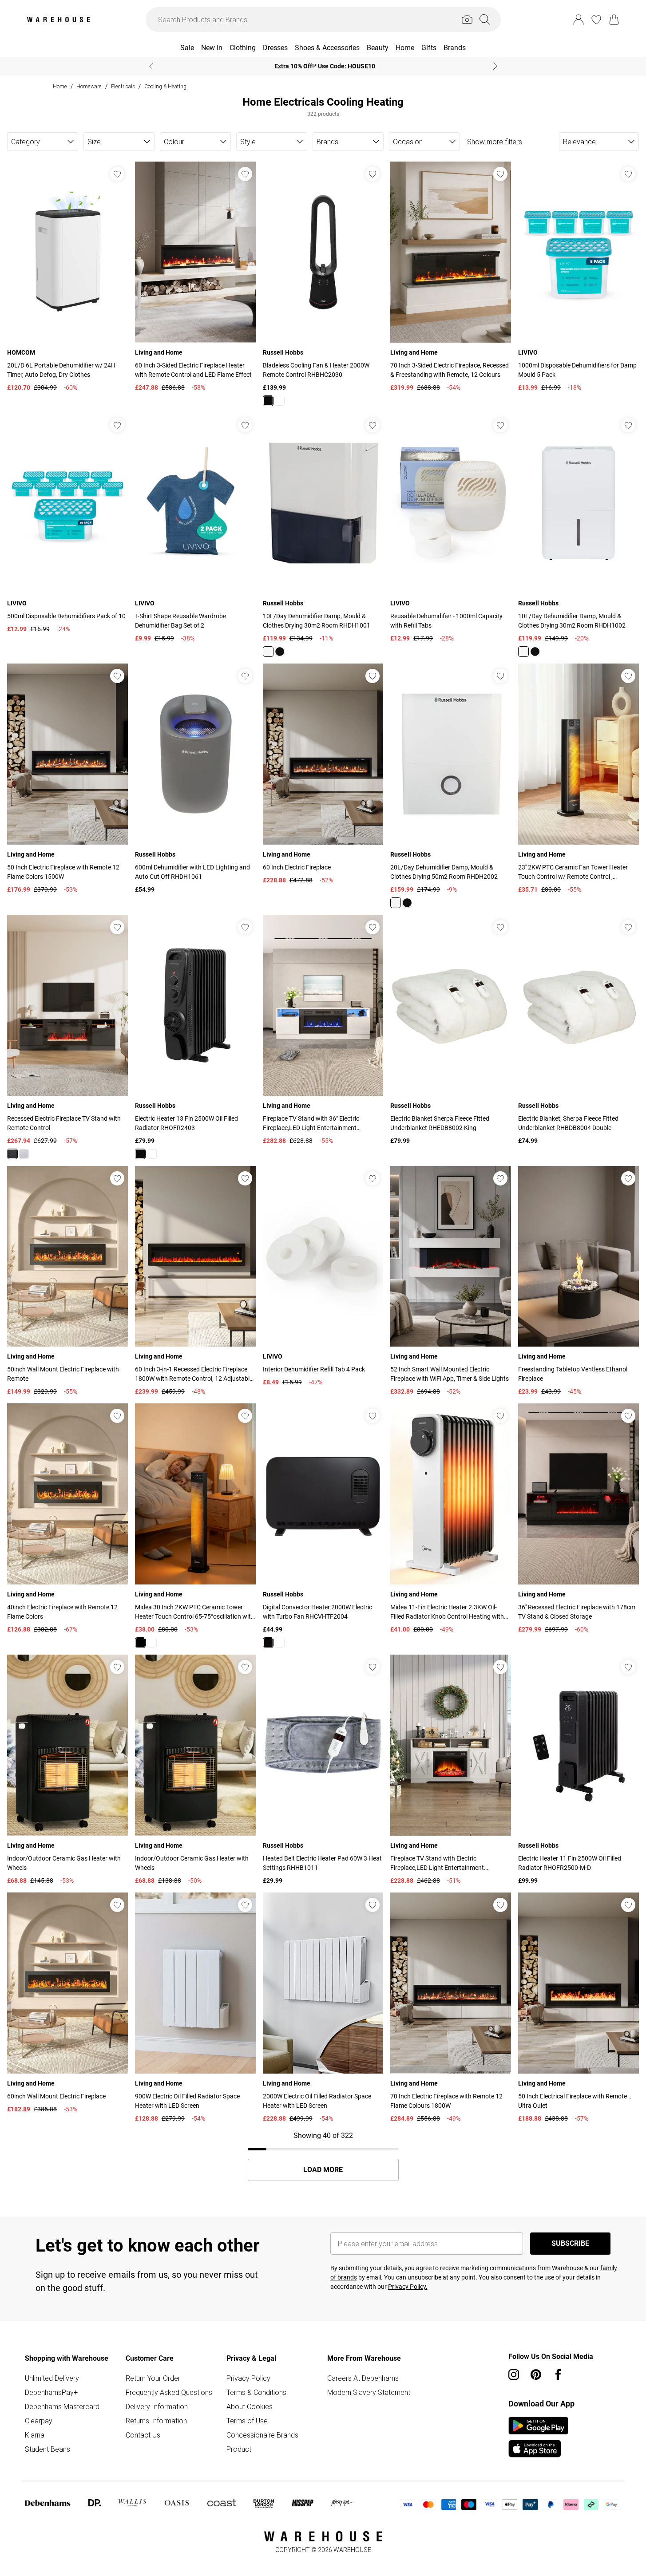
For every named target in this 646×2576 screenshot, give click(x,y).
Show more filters (495, 142)
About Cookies (250, 2406)
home (60, 86)
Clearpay (39, 2421)
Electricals (123, 86)
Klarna (35, 2435)
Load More (323, 2170)
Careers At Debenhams (363, 2378)
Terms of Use (247, 2421)
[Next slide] (495, 66)
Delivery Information (157, 2406)
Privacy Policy (248, 2378)
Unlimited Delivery (52, 2378)
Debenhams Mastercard (62, 2406)
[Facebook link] (558, 2375)
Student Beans (48, 2449)
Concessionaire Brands (262, 2435)
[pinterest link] (536, 2375)
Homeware (89, 86)
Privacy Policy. (408, 2287)
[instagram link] (514, 2375)
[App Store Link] (538, 2437)
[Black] (268, 401)
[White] (280, 401)
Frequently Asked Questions (169, 2392)
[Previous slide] (151, 66)
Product (239, 2449)
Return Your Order (153, 2378)
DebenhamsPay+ (51, 2392)
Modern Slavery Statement (369, 2392)
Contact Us (143, 2435)
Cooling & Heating (165, 86)
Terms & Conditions (256, 2392)
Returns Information (156, 2421)
